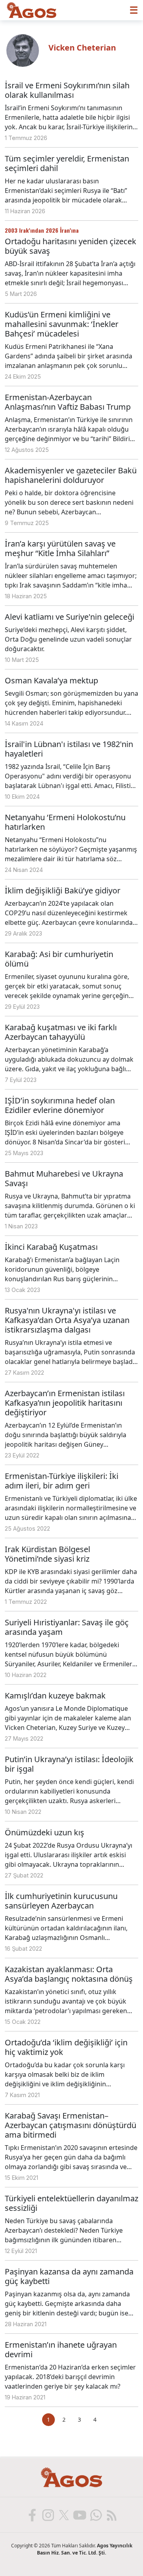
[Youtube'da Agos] (79, 2515)
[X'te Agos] (64, 2515)
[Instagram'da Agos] (48, 2515)
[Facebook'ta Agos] (32, 2515)
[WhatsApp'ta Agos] (95, 2515)
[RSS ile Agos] (111, 2515)
